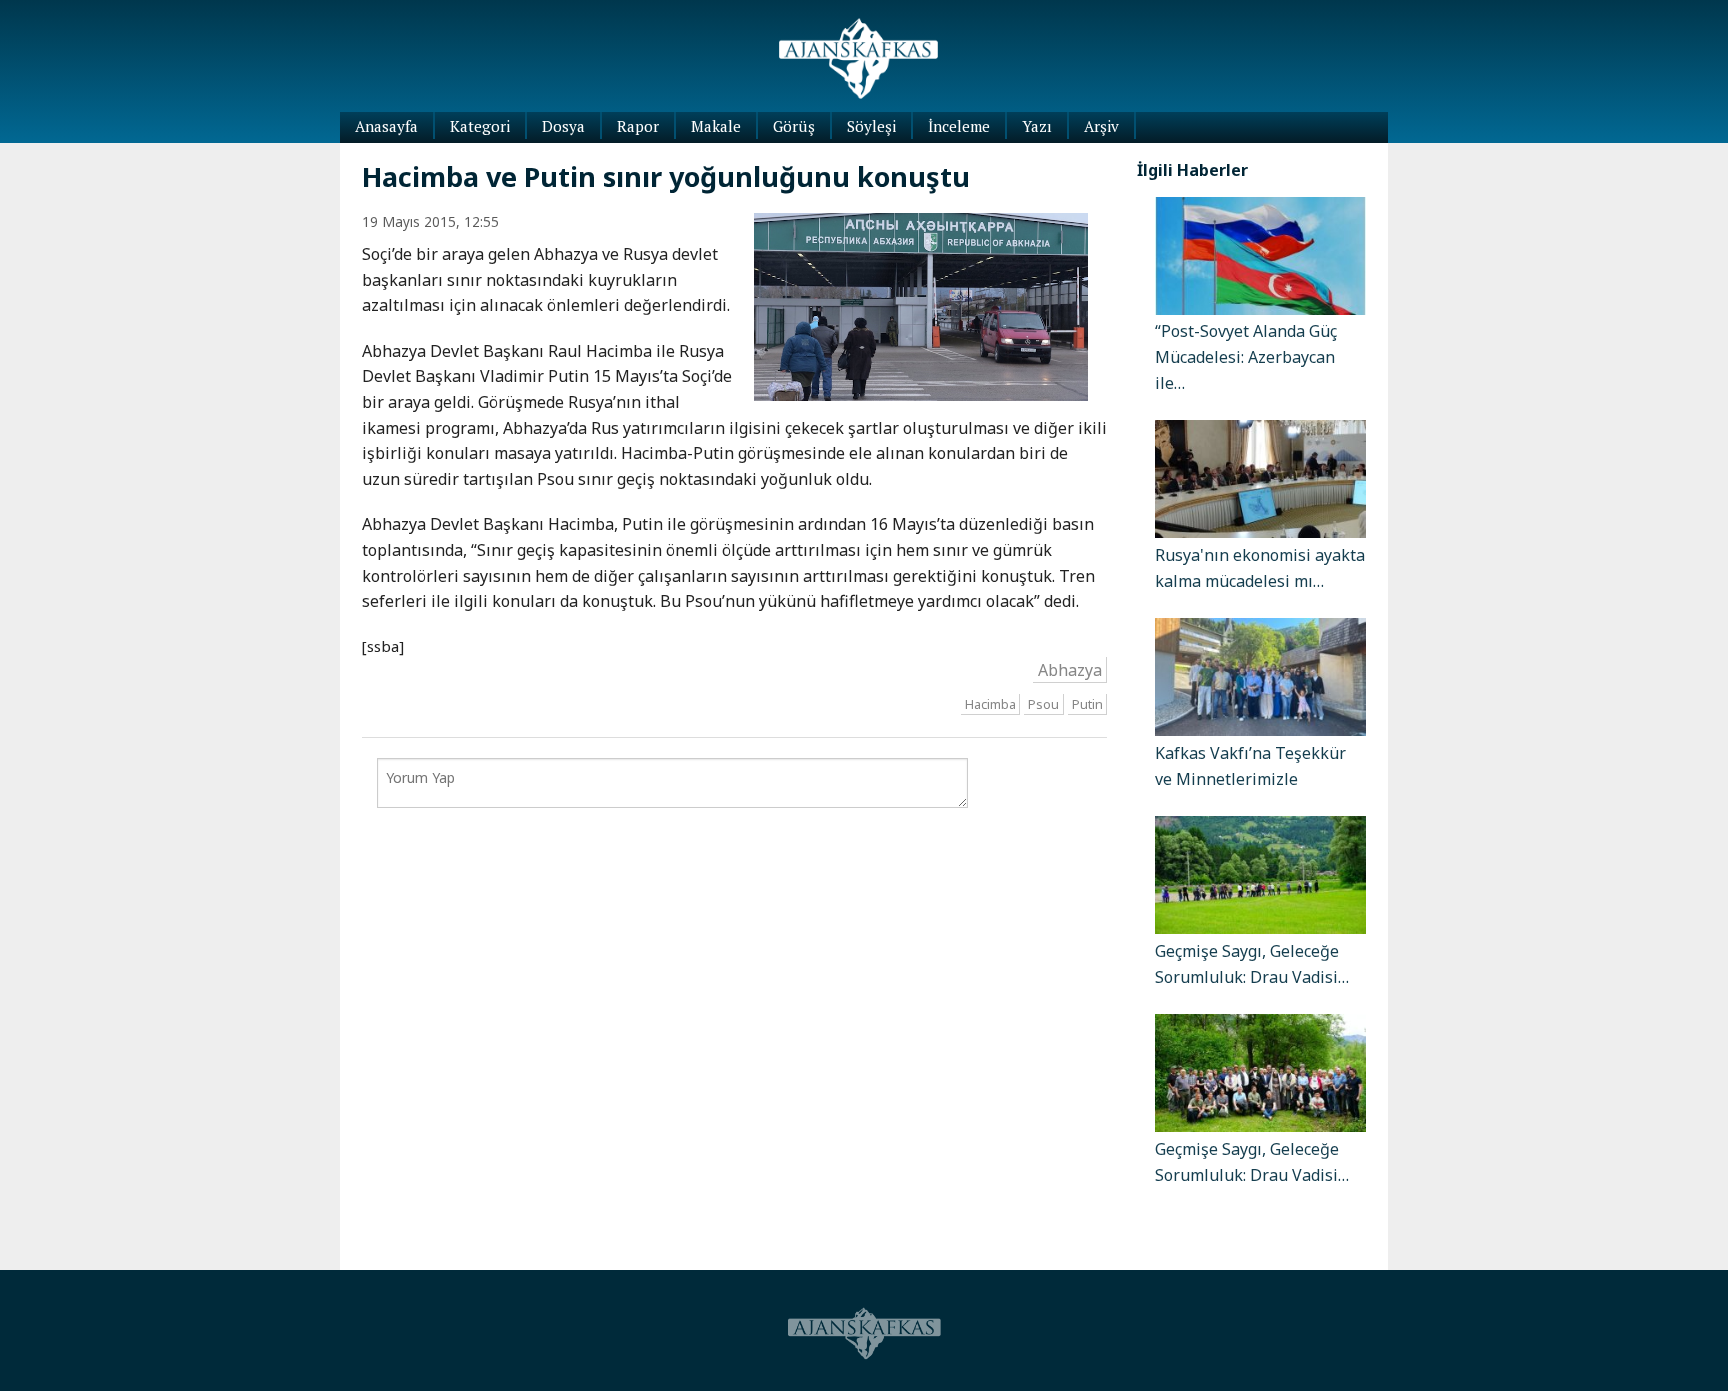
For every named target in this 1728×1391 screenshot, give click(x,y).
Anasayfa (386, 126)
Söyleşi (871, 126)
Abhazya (1070, 670)
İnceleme (959, 126)
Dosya (563, 126)
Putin (1087, 704)
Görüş (794, 126)
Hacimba (990, 704)
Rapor (638, 126)
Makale (716, 126)
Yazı (1037, 126)
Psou (1043, 704)
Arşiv (1101, 126)
